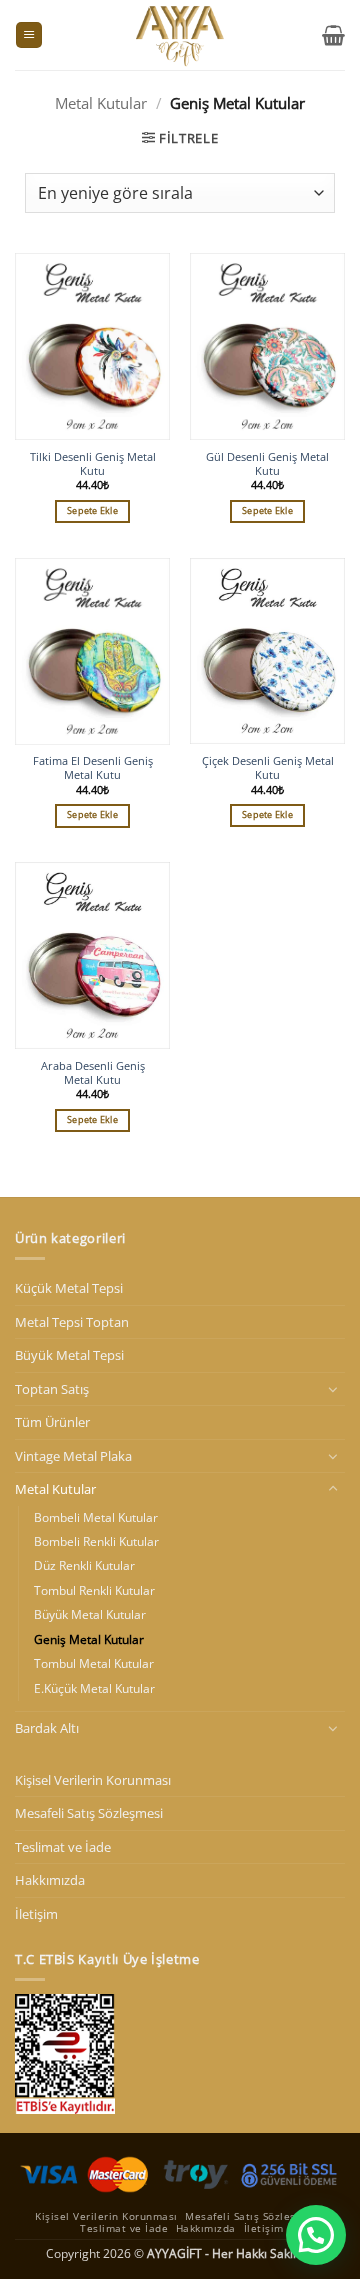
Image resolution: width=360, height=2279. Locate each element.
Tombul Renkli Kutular (94, 1590)
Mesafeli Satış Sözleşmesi (89, 1813)
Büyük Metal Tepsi (69, 1355)
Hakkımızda (50, 1880)
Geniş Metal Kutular (89, 1639)
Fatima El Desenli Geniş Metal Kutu (93, 768)
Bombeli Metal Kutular (96, 1517)
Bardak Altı (47, 1728)
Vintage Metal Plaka (73, 1456)
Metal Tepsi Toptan (72, 1322)
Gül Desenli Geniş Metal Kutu (267, 464)
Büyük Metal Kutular (90, 1614)
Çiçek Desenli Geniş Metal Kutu (268, 768)
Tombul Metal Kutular (94, 1663)
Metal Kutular (101, 103)
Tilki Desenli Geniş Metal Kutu (93, 464)
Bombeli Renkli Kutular (96, 1541)
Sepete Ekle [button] (92, 511)
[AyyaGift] (180, 35)
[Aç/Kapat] (333, 1389)
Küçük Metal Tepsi (69, 1288)
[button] (29, 35)
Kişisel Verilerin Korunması (93, 1780)
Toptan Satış (52, 1389)
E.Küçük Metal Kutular (94, 1688)
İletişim (36, 1914)
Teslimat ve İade (63, 1847)
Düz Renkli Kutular (84, 1565)
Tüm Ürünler (52, 1422)
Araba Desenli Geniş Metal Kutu (93, 1073)
